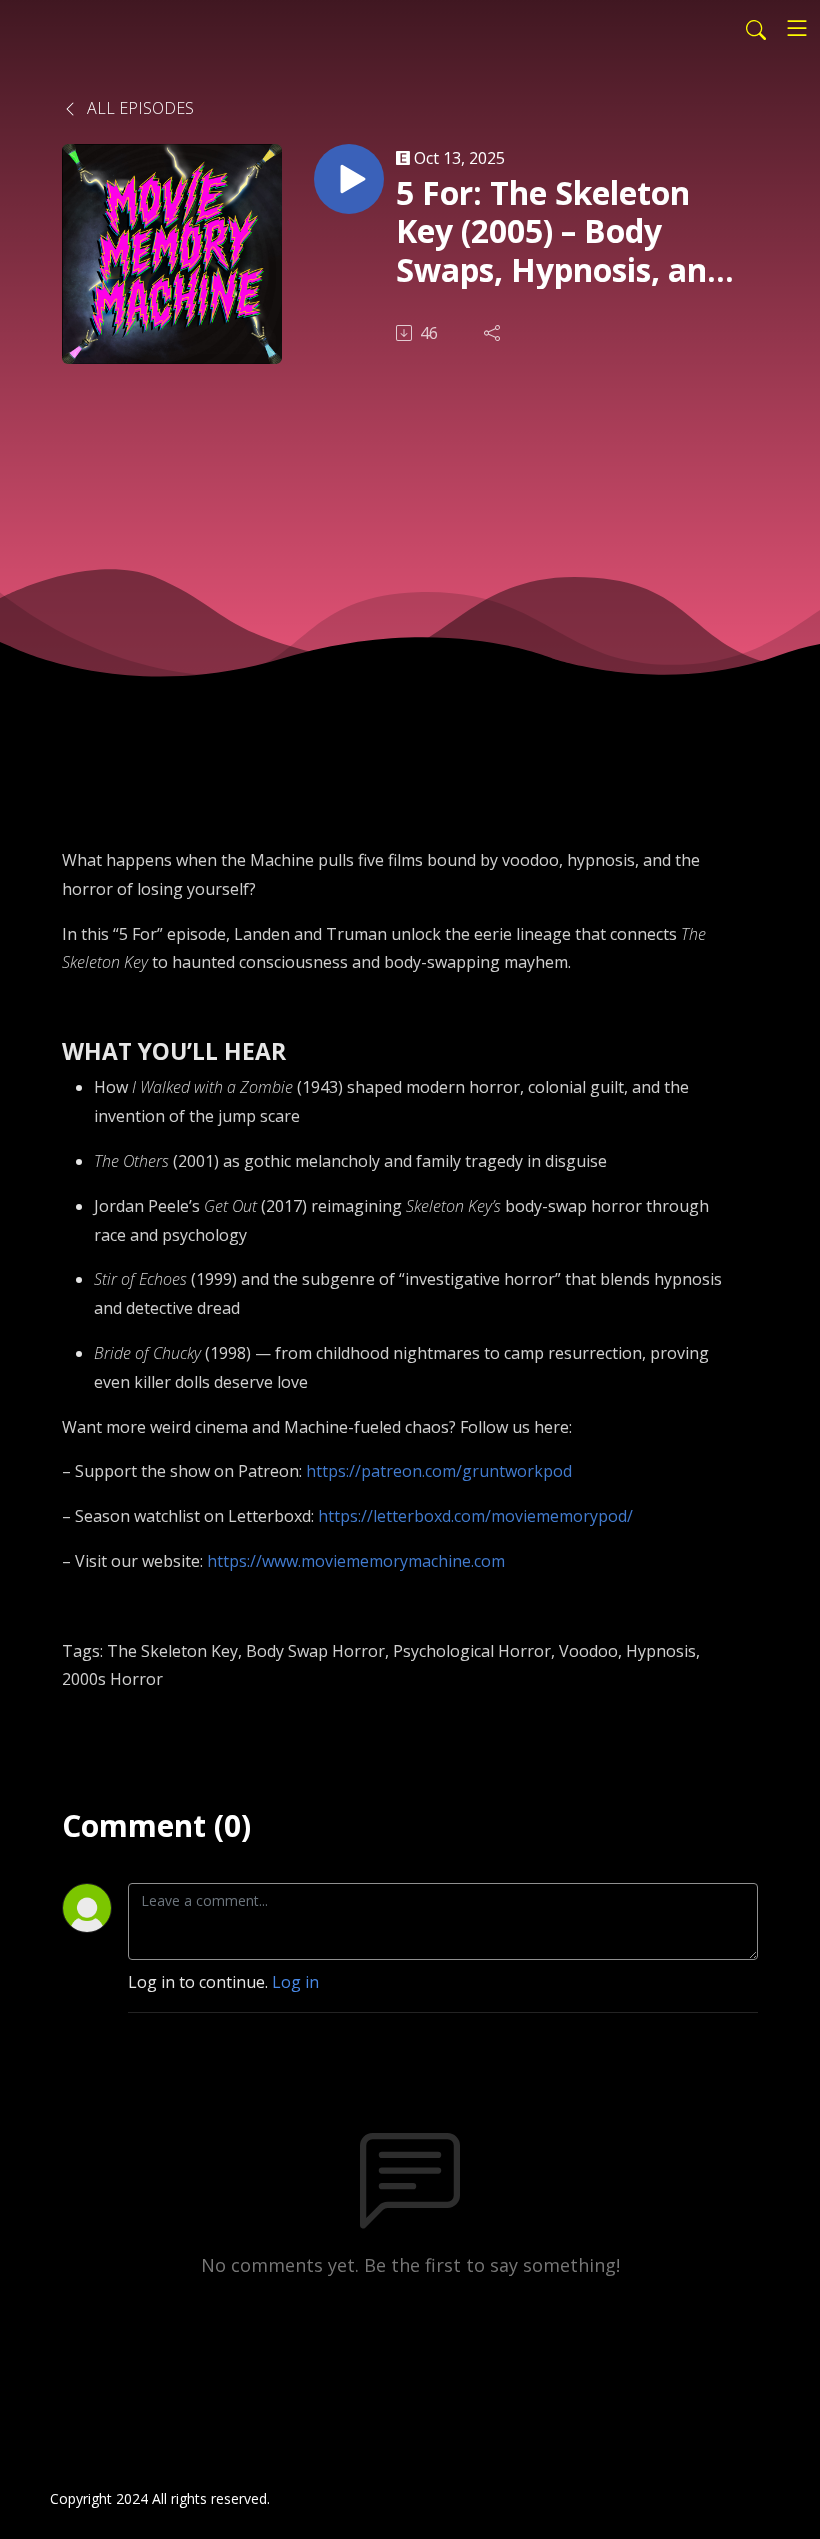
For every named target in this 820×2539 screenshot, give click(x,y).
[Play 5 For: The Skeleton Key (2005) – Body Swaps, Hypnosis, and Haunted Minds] (349, 179)
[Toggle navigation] (797, 28)
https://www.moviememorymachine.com (356, 1561)
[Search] (756, 28)
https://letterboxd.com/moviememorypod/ (475, 1516)
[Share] (494, 333)
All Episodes (138, 108)
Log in (295, 1982)
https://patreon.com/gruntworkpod (439, 1471)
